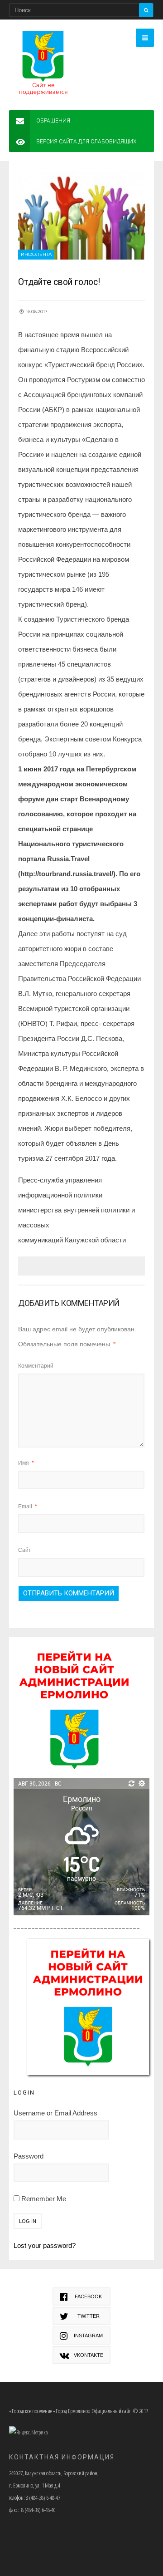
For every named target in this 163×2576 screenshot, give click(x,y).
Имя (26, 1463)
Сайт (25, 1550)
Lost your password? (45, 2245)
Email (28, 1506)
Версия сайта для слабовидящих (86, 142)
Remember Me (43, 2199)
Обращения (53, 121)
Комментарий (36, 1366)
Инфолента (36, 254)
